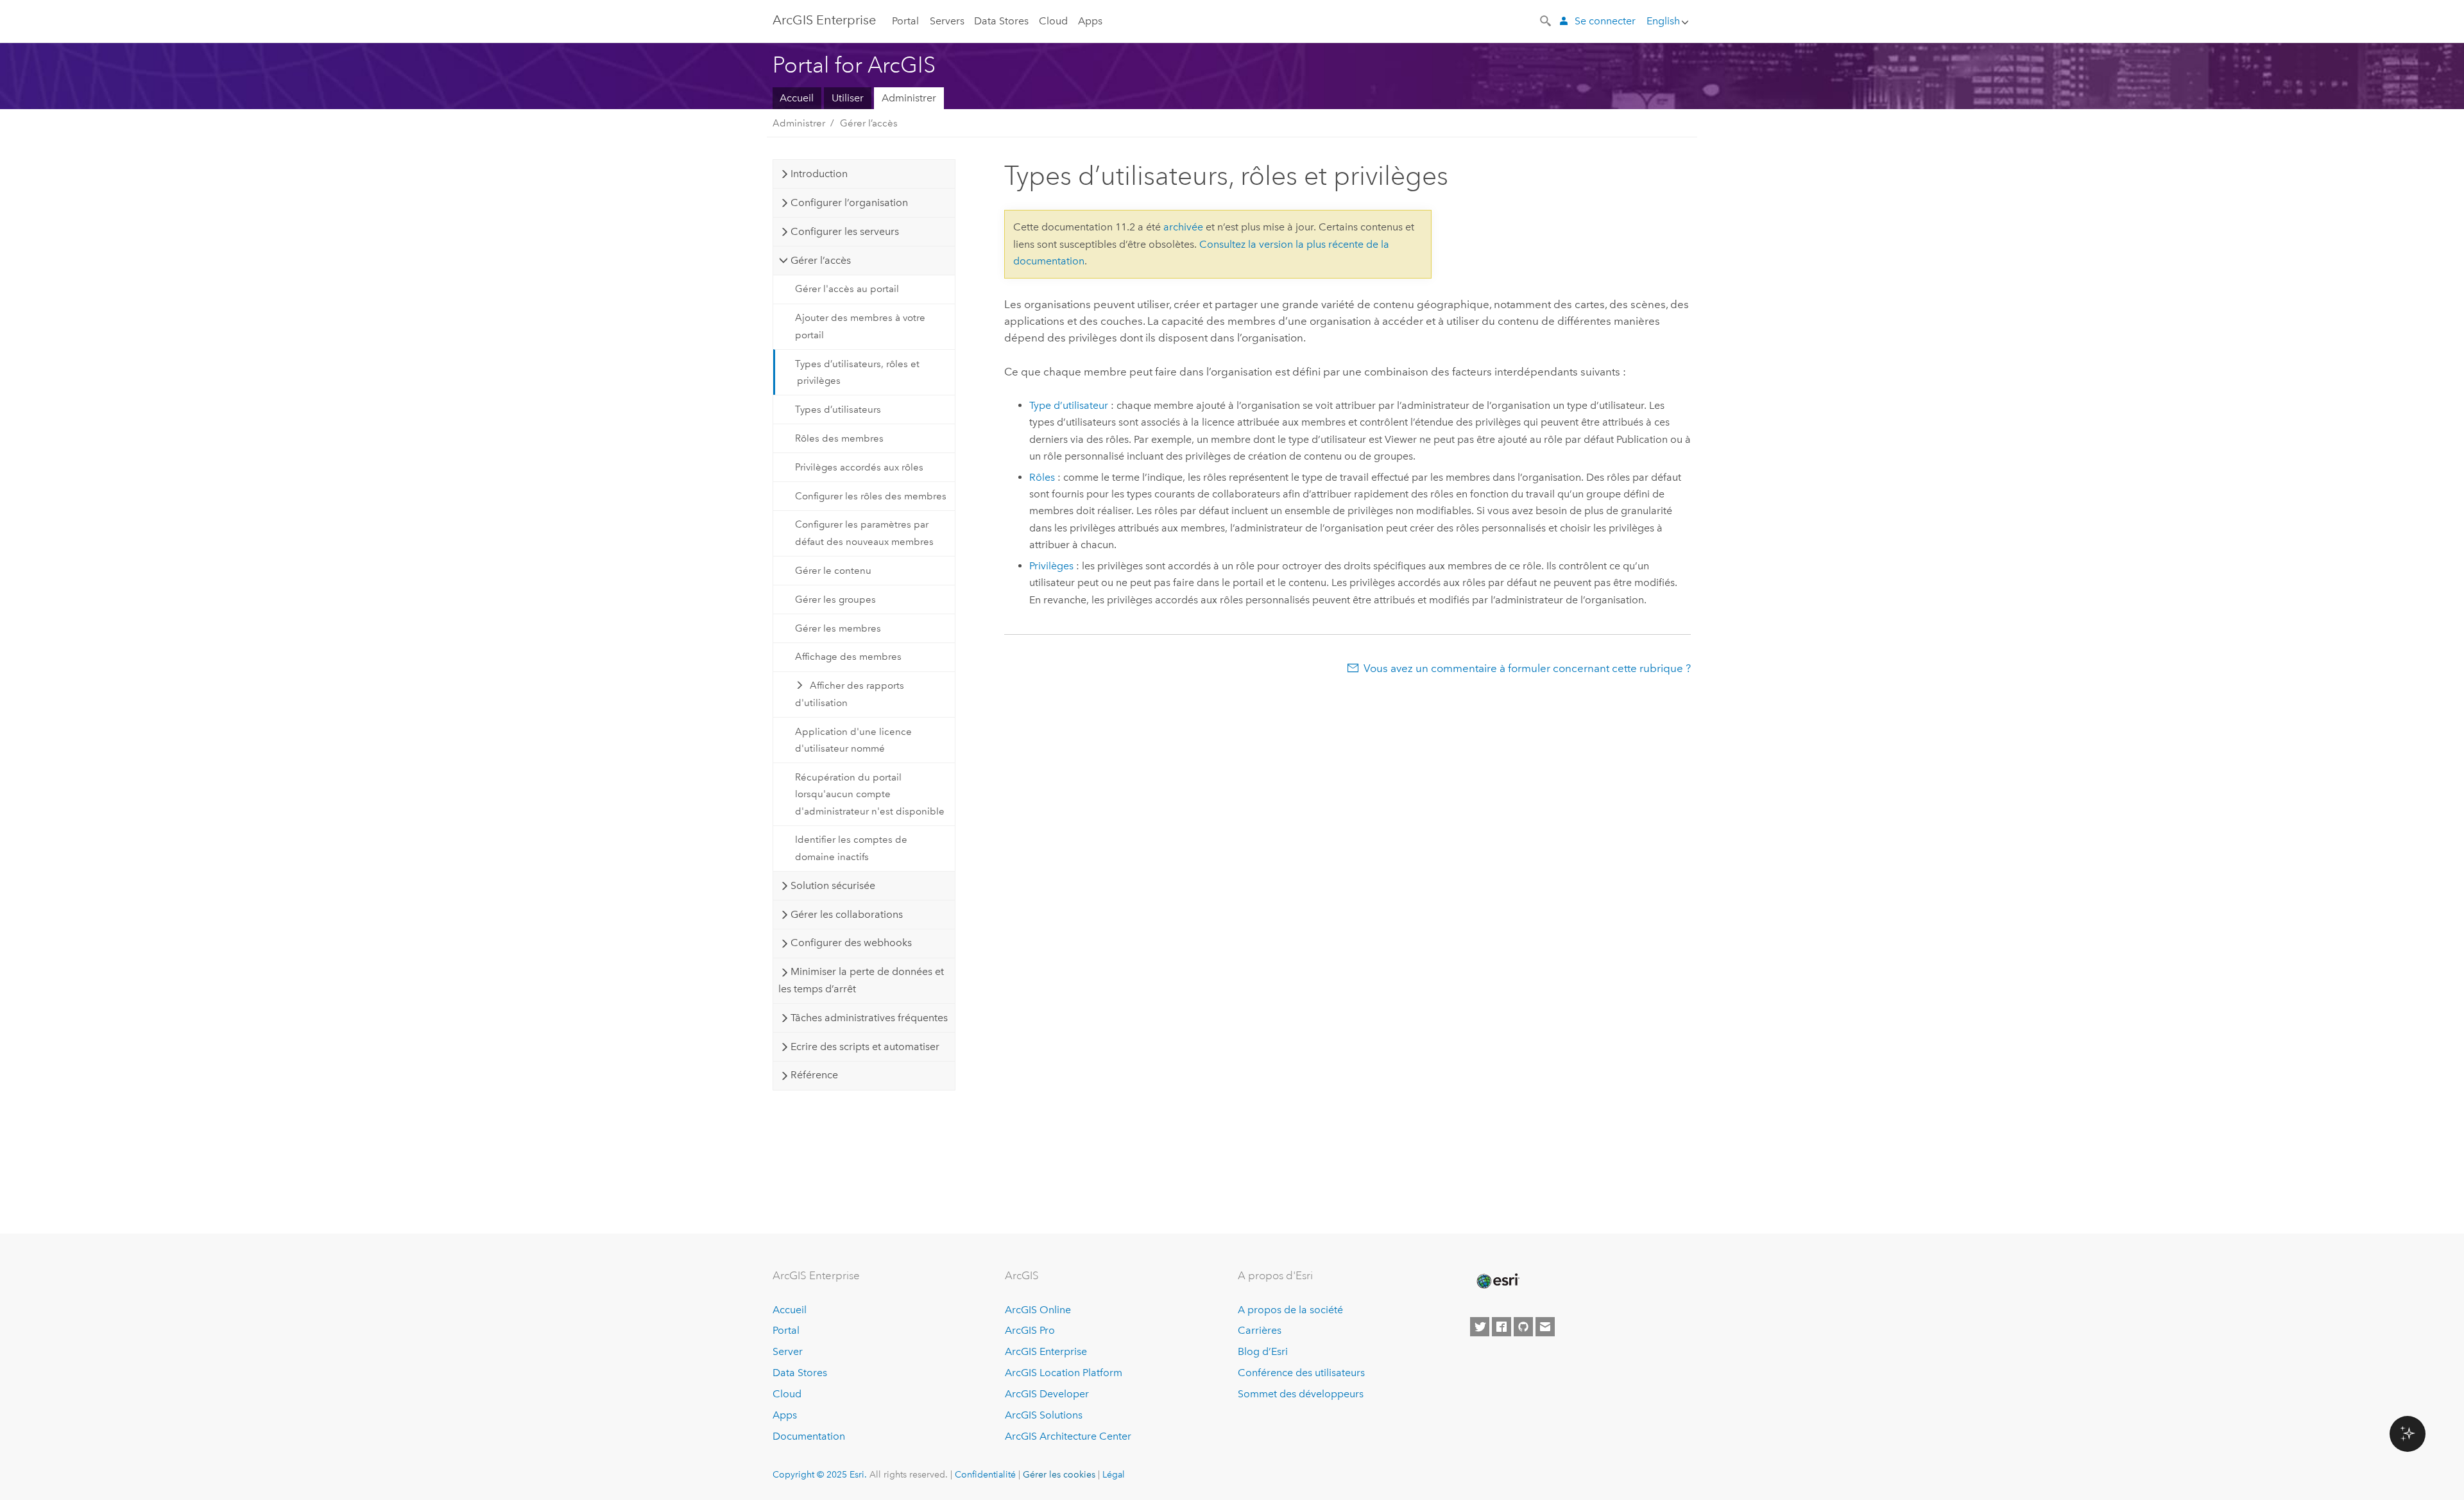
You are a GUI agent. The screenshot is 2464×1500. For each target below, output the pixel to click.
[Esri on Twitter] (1480, 1327)
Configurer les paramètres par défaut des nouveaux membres (864, 533)
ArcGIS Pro (1030, 1330)
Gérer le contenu (833, 571)
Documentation (809, 1436)
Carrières (1260, 1330)
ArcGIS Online (1038, 1310)
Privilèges (1051, 566)
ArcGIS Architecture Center (1068, 1436)
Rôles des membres (839, 438)
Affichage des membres (848, 657)
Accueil (797, 98)
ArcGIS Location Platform (1064, 1373)
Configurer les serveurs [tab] (845, 231)
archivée (1183, 227)
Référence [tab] (814, 1075)
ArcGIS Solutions (1044, 1415)
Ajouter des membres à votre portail (860, 326)
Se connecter (1605, 21)
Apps (1090, 21)
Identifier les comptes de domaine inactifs (851, 848)
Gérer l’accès (869, 123)
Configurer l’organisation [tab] (849, 203)
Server (788, 1351)
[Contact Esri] (1545, 1327)
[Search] (1546, 20)
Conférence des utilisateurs (1301, 1373)
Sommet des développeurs (1301, 1394)
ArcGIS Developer (1047, 1394)
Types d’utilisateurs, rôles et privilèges (857, 372)
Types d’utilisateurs (838, 409)
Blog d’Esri (1263, 1351)
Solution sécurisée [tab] (833, 885)
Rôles (1042, 477)
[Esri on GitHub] (1523, 1327)
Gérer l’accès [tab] (821, 260)
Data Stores (1001, 21)
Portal (905, 21)
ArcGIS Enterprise (824, 20)
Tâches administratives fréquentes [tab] (869, 1018)
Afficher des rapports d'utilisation (850, 694)
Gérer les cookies (1059, 1474)
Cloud (1053, 21)
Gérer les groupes (835, 599)
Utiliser (848, 98)
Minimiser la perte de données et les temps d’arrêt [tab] (861, 980)
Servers (947, 21)
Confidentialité (985, 1474)
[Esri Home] (1497, 1281)
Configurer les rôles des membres (871, 496)
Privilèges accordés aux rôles (859, 467)
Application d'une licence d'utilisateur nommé (853, 740)
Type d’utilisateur (1069, 405)
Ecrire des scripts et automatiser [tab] (865, 1047)
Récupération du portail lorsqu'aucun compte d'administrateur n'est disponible (870, 794)
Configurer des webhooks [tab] (851, 943)
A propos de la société (1290, 1310)
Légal (1114, 1474)
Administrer (909, 98)
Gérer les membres (838, 628)
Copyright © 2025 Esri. (820, 1474)
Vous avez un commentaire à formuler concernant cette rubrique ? (1527, 668)
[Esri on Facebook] (1502, 1327)
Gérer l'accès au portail (847, 289)
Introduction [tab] (819, 174)
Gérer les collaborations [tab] (847, 914)
